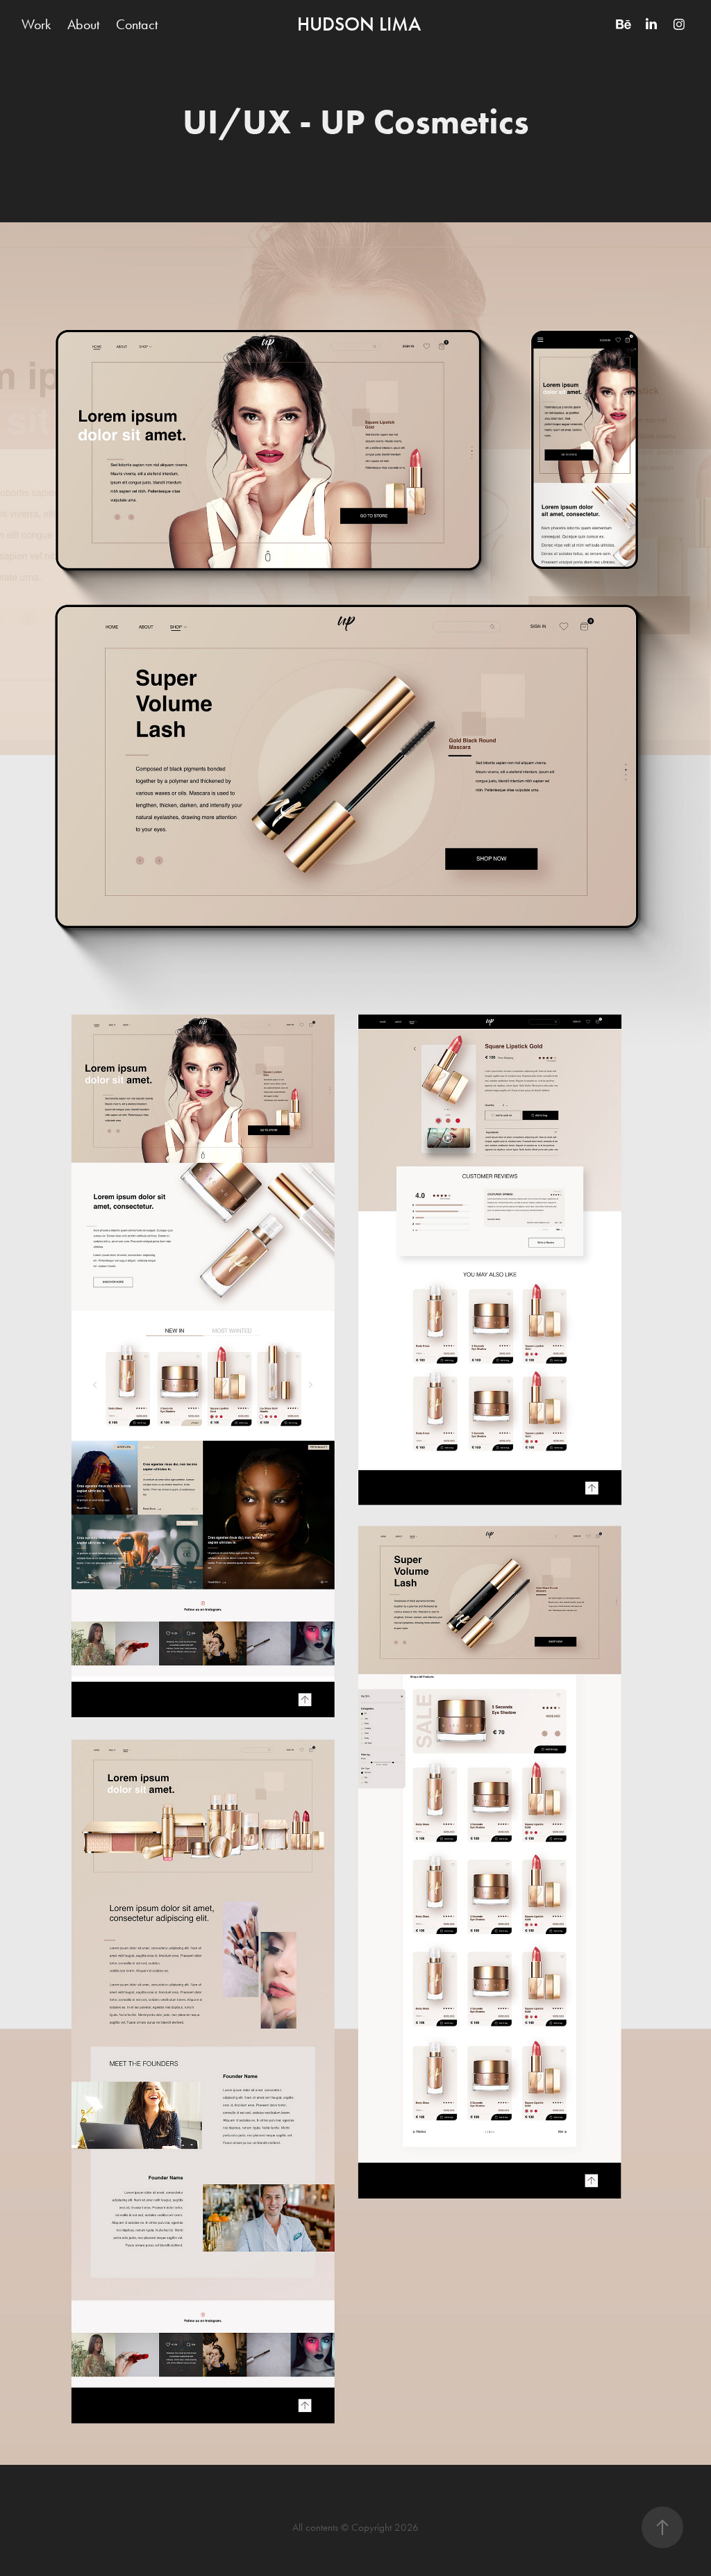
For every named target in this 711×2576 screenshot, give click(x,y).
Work (36, 24)
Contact (137, 24)
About (83, 24)
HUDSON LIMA (359, 24)
